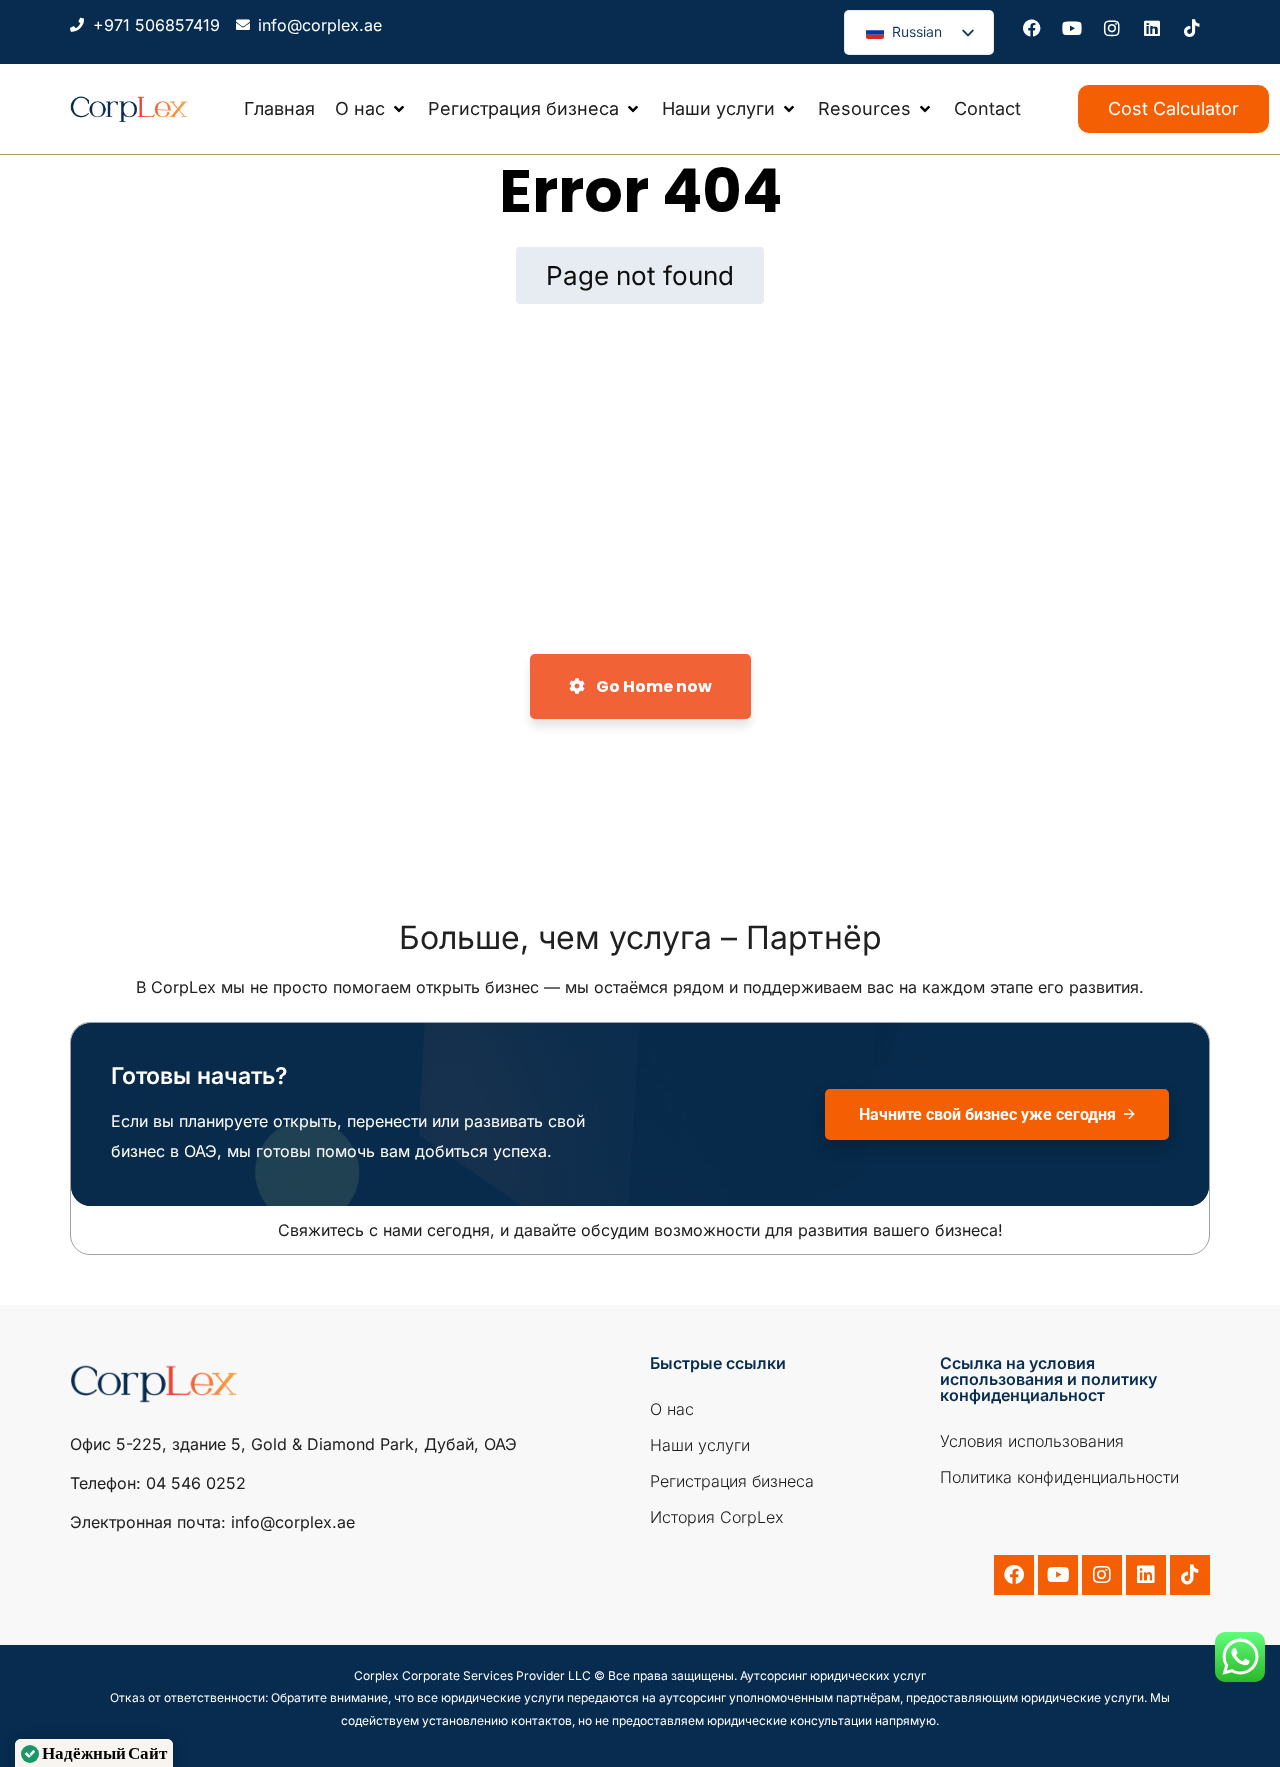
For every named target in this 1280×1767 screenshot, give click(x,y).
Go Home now (652, 686)
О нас (672, 1409)
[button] (371, 109)
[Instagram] (1112, 28)
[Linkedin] (1152, 28)
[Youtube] (1072, 28)
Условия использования (1032, 1441)
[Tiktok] (1192, 28)
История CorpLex (717, 1517)
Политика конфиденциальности (1059, 1477)
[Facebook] (1032, 28)
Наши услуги (700, 1445)
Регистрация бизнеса (732, 1481)
